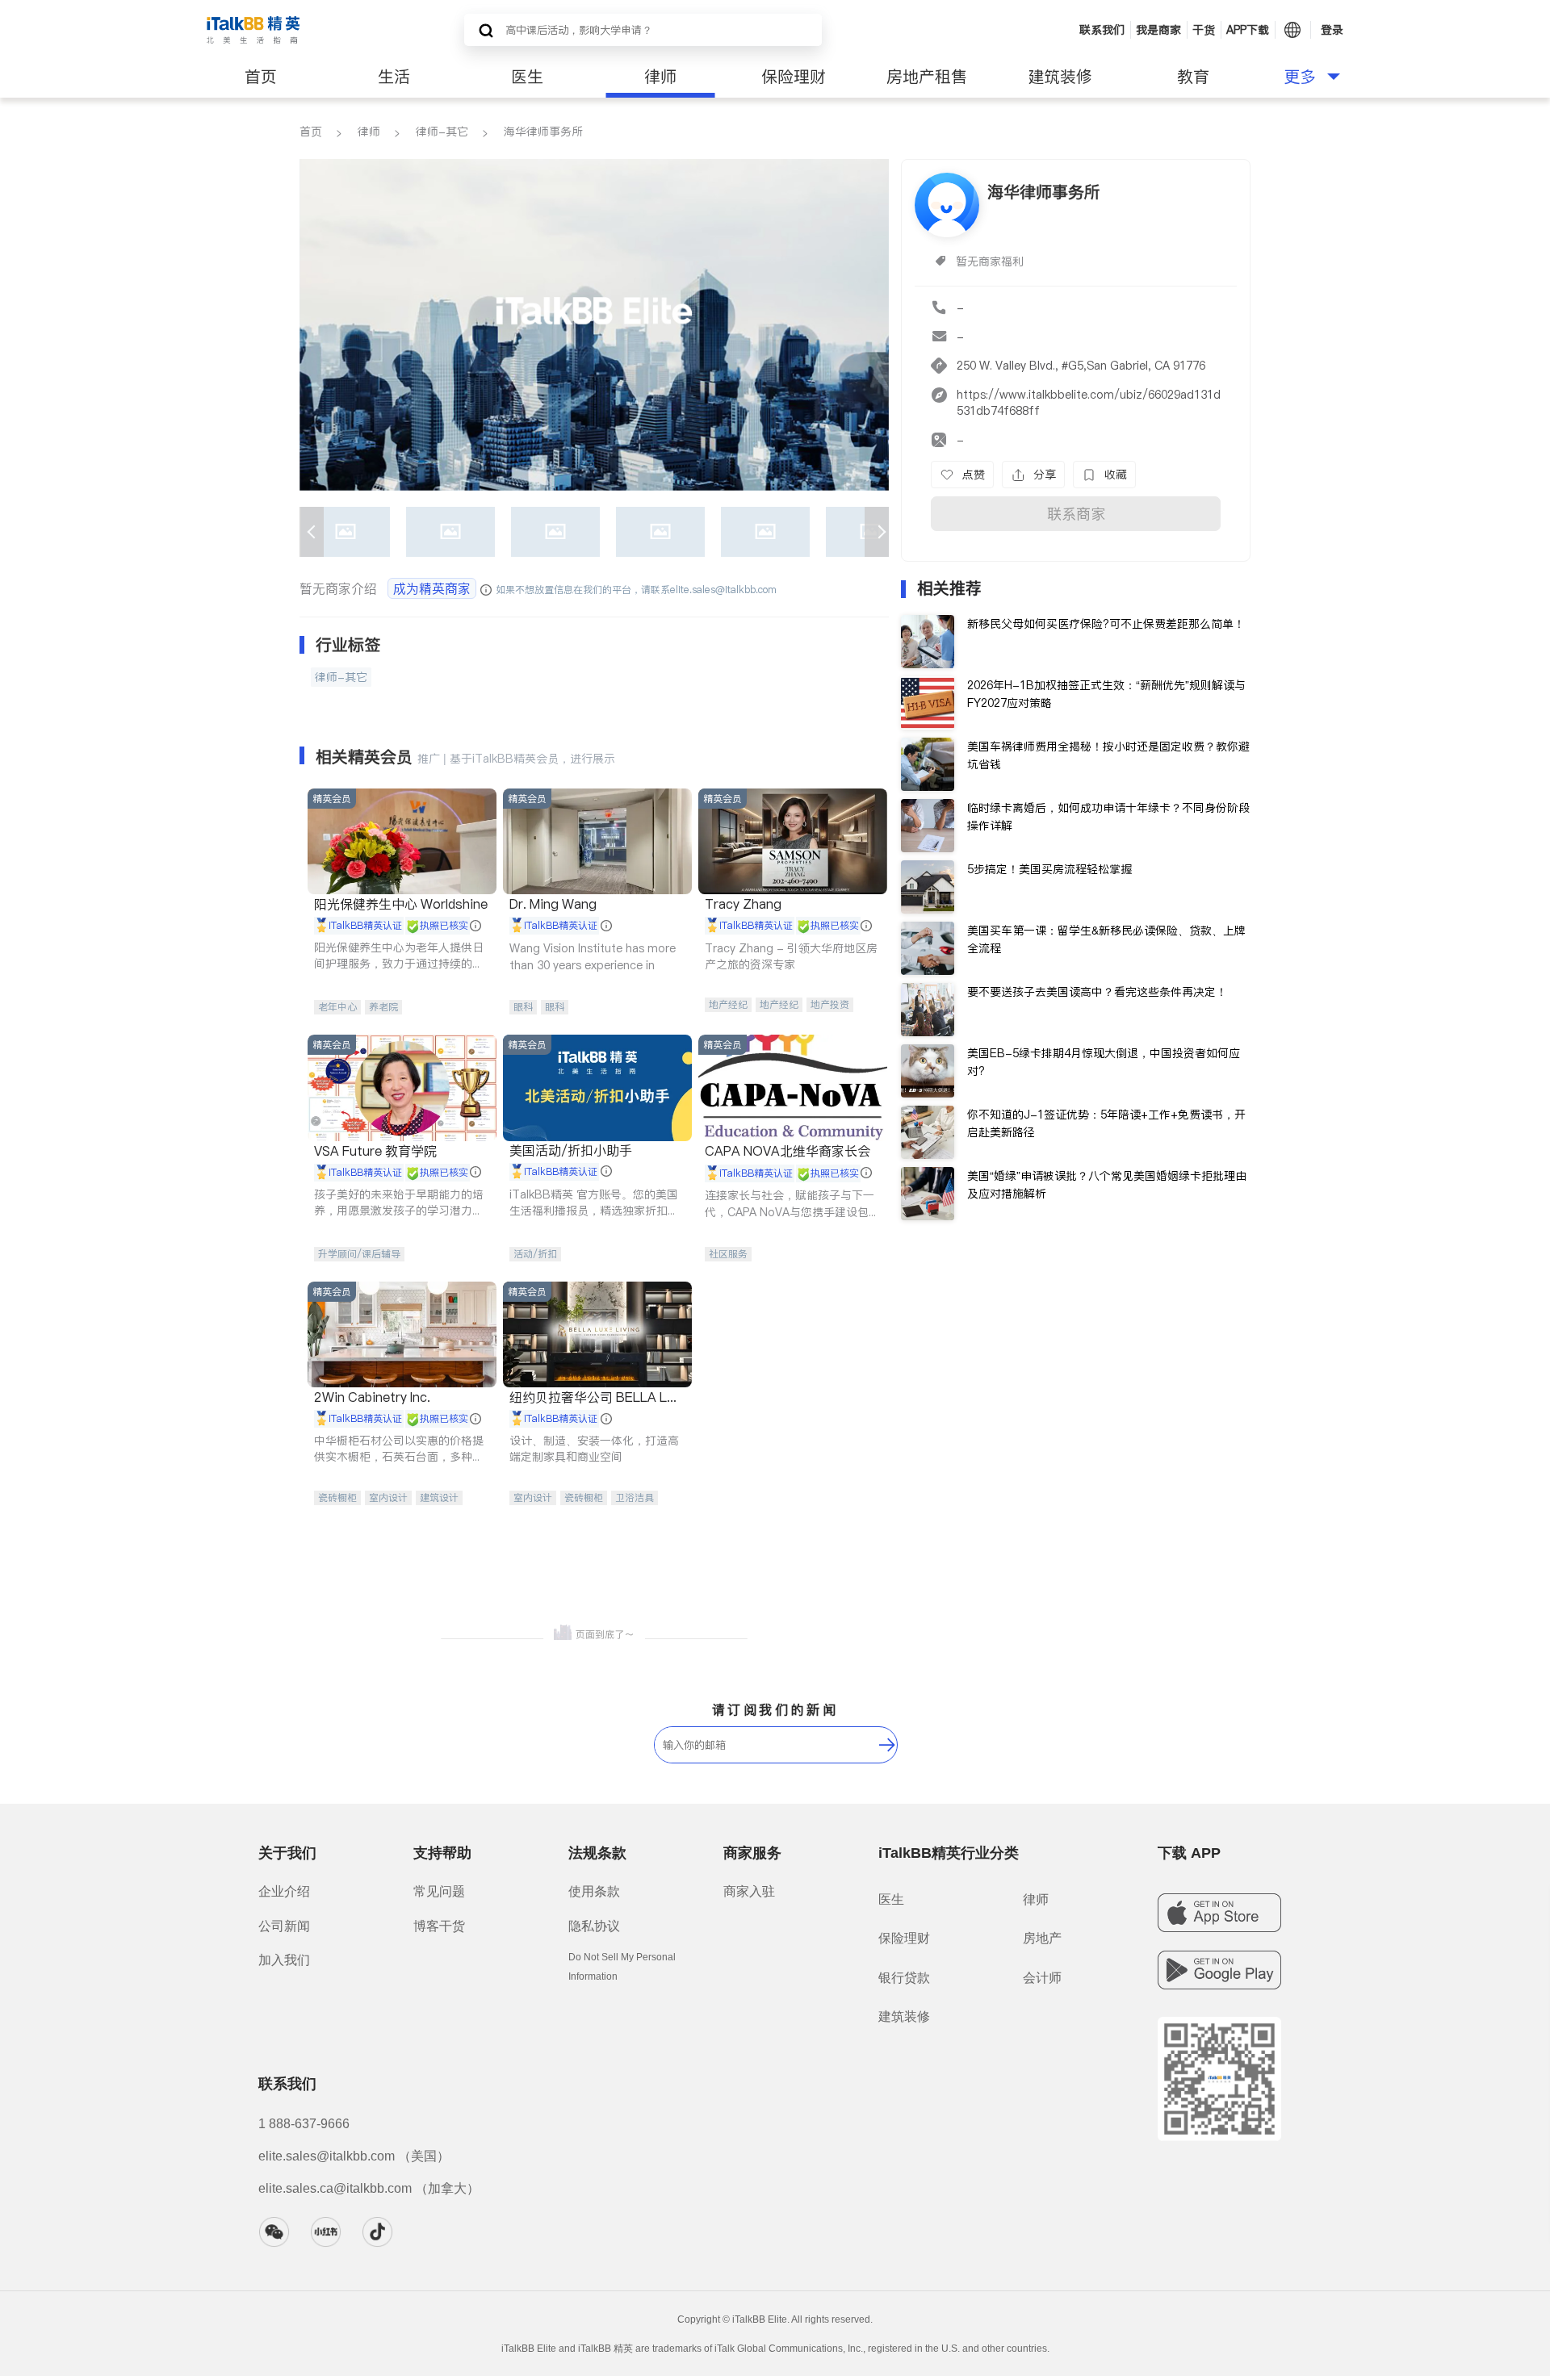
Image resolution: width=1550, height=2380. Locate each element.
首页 (261, 77)
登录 (1332, 30)
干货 (1204, 30)
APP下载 (1248, 30)
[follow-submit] (887, 1745)
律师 (660, 77)
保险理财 (794, 77)
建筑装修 (1060, 77)
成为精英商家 (432, 588)
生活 (394, 77)
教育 (1193, 77)
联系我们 (1102, 30)
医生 (527, 77)
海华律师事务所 (543, 132)
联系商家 (1076, 514)
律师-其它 (442, 132)
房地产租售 (927, 77)
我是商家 (1158, 30)
